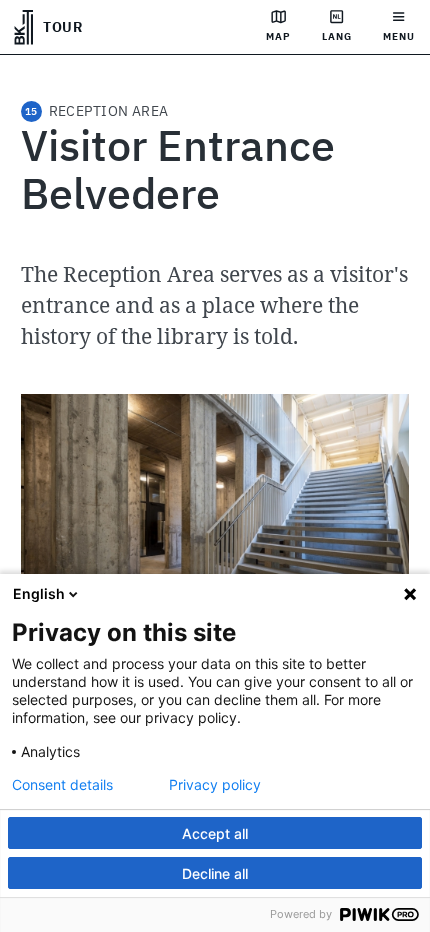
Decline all (215, 873)
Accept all (215, 833)
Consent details (62, 785)
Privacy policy (215, 785)
